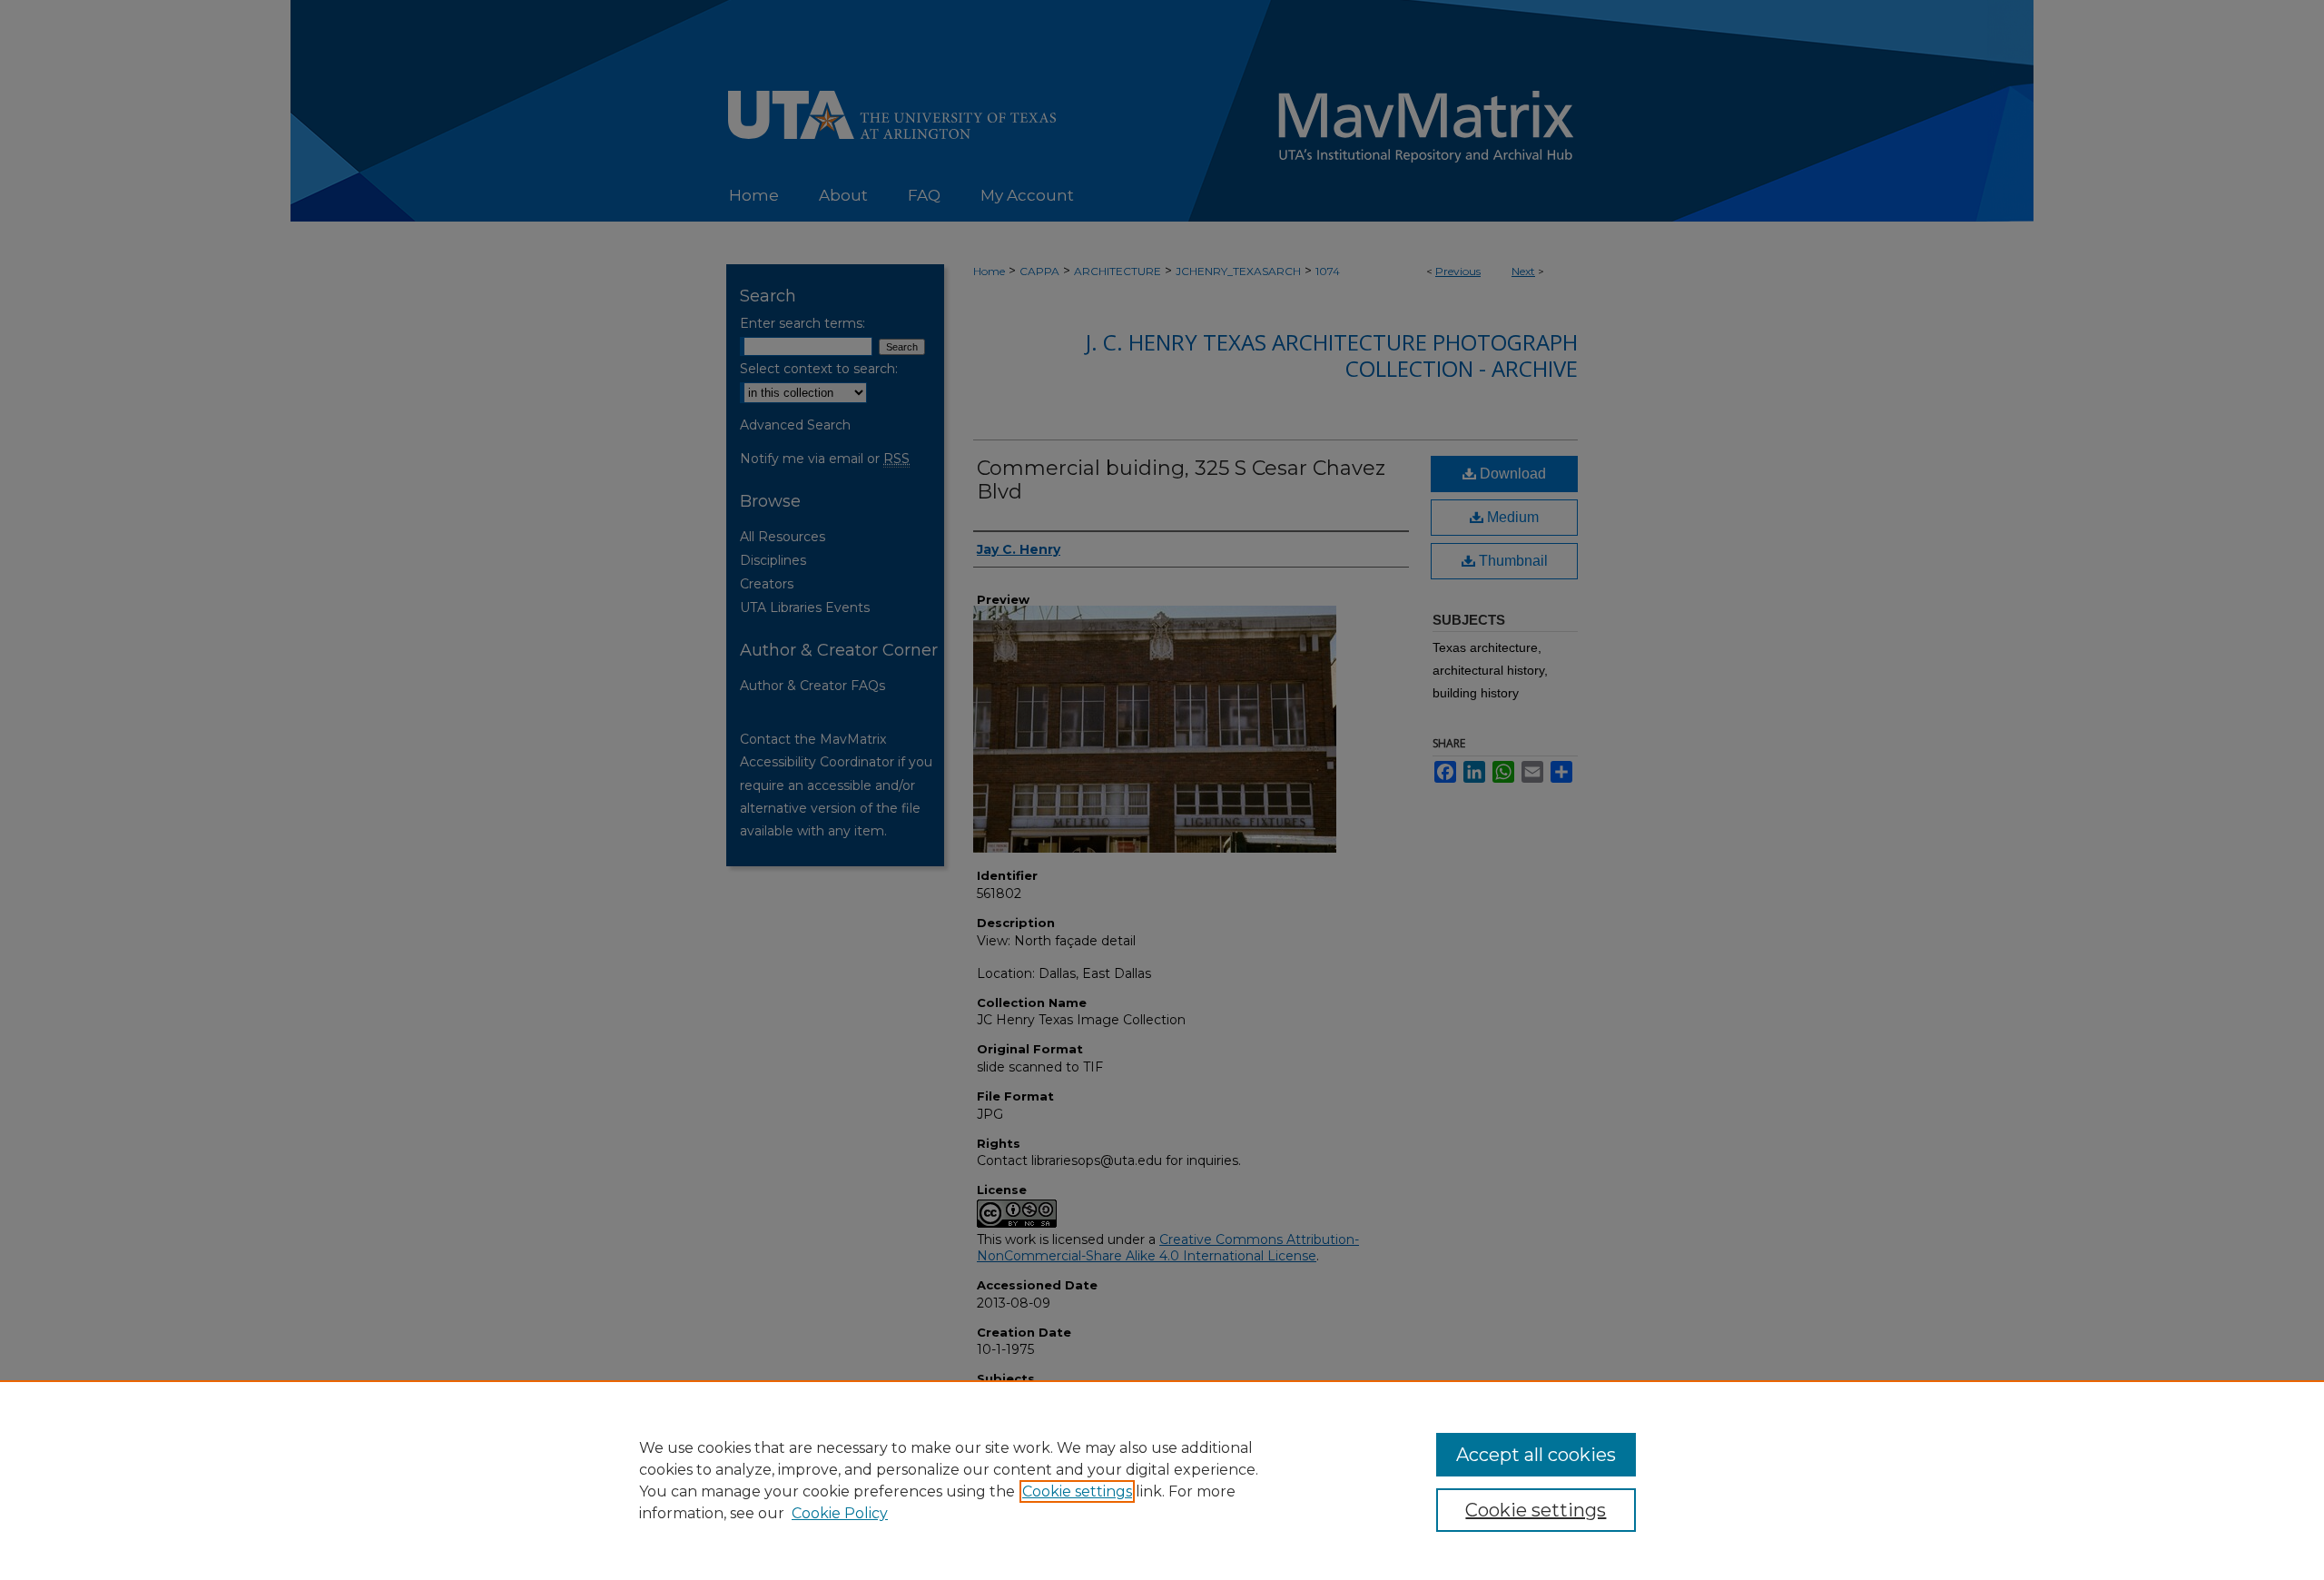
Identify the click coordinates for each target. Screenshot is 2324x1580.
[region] (1162, 1480)
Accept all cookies (1536, 1455)
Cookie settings (1077, 1491)
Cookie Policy (840, 1513)
